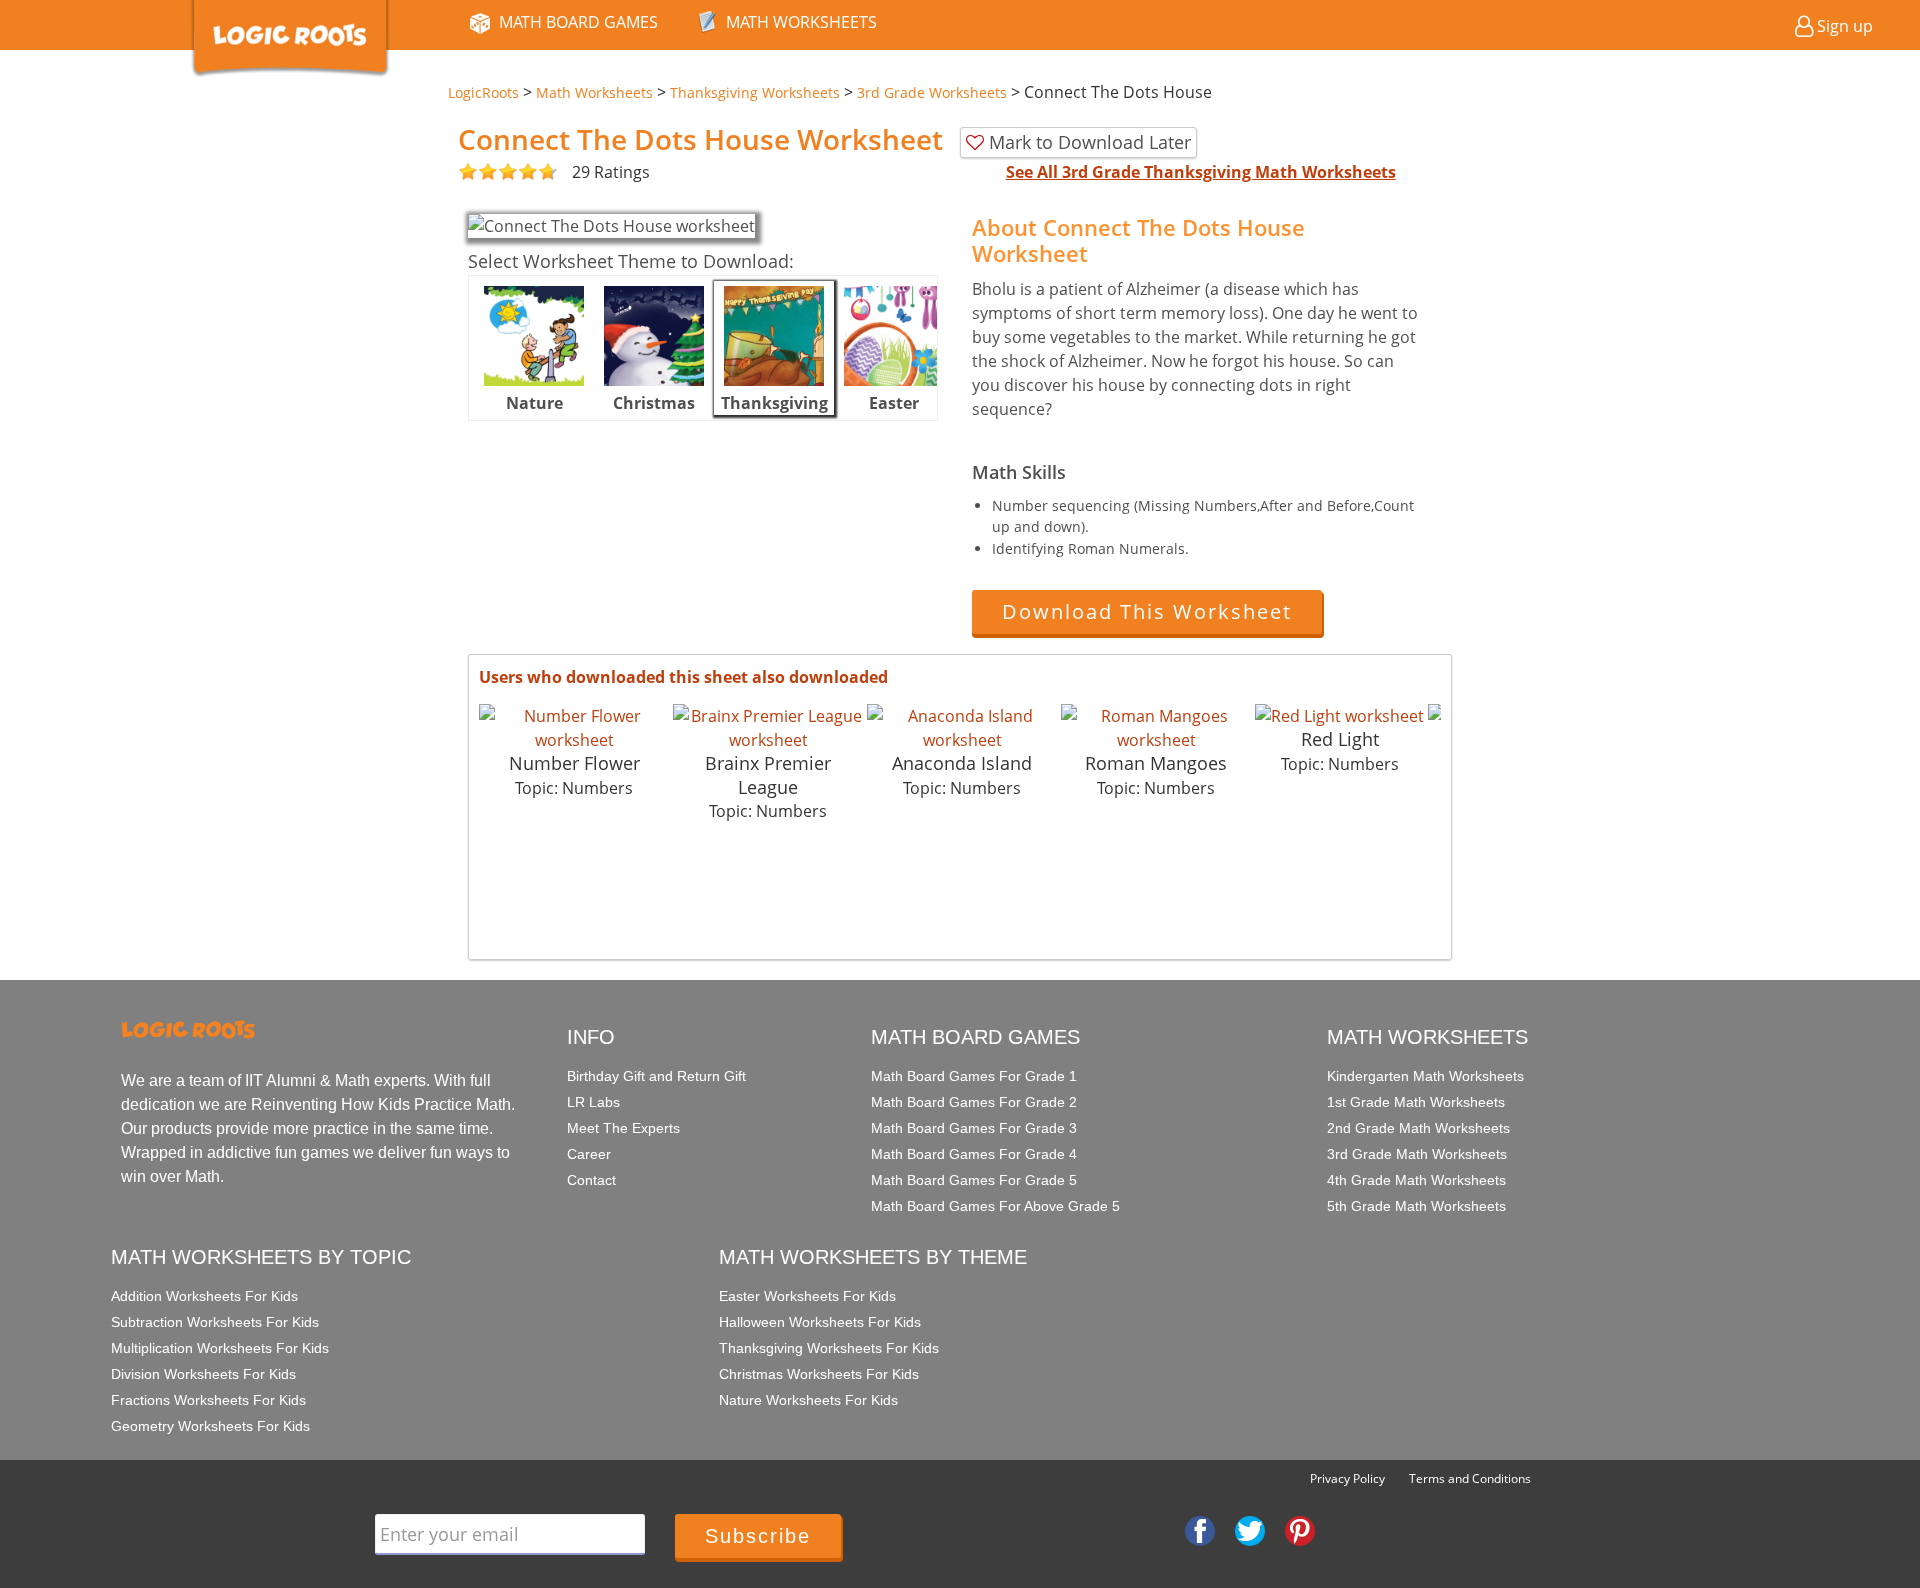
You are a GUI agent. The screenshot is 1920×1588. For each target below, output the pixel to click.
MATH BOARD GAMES (578, 22)
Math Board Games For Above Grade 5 (995, 1206)
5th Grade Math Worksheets (1416, 1206)
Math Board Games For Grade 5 (974, 1180)
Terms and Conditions (1470, 1478)
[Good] (478, 172)
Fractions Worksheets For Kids (208, 1400)
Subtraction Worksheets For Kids (215, 1322)
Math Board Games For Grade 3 (974, 1128)
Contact (591, 1180)
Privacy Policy (1347, 1478)
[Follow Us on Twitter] (1250, 1529)
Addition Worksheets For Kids (204, 1296)
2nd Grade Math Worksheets (1418, 1128)
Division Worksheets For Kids (203, 1374)
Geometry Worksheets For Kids (210, 1426)
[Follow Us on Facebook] (1200, 1529)
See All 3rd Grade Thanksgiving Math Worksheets (1201, 172)
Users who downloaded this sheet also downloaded (683, 677)
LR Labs (593, 1102)
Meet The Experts (623, 1128)
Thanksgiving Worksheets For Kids (829, 1348)
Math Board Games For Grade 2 (974, 1102)
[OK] (468, 172)
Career (589, 1154)
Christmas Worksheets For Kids (819, 1374)
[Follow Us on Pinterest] (1300, 1529)
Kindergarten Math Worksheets (1425, 1076)
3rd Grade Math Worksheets (1417, 1154)
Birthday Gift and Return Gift (656, 1076)
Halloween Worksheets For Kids (820, 1322)
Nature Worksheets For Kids (808, 1400)
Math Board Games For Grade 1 (974, 1076)
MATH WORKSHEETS (801, 22)
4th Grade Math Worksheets (1416, 1180)
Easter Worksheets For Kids (807, 1296)
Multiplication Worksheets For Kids (220, 1348)
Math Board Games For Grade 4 (974, 1154)
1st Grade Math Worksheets (1416, 1102)
